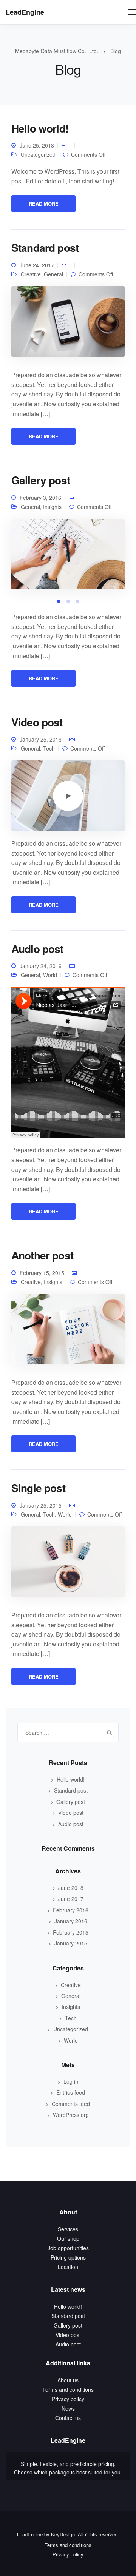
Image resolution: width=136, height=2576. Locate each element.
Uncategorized (38, 154)
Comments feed (71, 2104)
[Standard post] (68, 324)
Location (68, 2267)
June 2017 (71, 1899)
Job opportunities (68, 2248)
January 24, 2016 (41, 966)
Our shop (68, 2238)
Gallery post (41, 480)
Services (68, 2229)
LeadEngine (25, 12)
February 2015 (71, 1932)
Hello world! (40, 128)
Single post (38, 1488)
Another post (42, 1255)
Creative (31, 274)
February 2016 (71, 1910)
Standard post (45, 247)
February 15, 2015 (42, 1273)
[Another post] (68, 1332)
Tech (49, 748)
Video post (37, 722)
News (68, 2408)
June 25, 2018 (37, 145)
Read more (44, 204)
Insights (53, 1282)
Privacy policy (68, 2399)
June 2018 (71, 1888)
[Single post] (68, 1565)
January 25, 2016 (41, 739)
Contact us (68, 2418)
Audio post (37, 949)
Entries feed (71, 2092)
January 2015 (71, 1943)
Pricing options (68, 2257)
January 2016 (71, 1921)
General (53, 274)
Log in (71, 2081)
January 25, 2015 (41, 1505)
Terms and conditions (68, 2389)
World (50, 975)
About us (68, 2380)
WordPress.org (71, 2115)
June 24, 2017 (37, 265)
